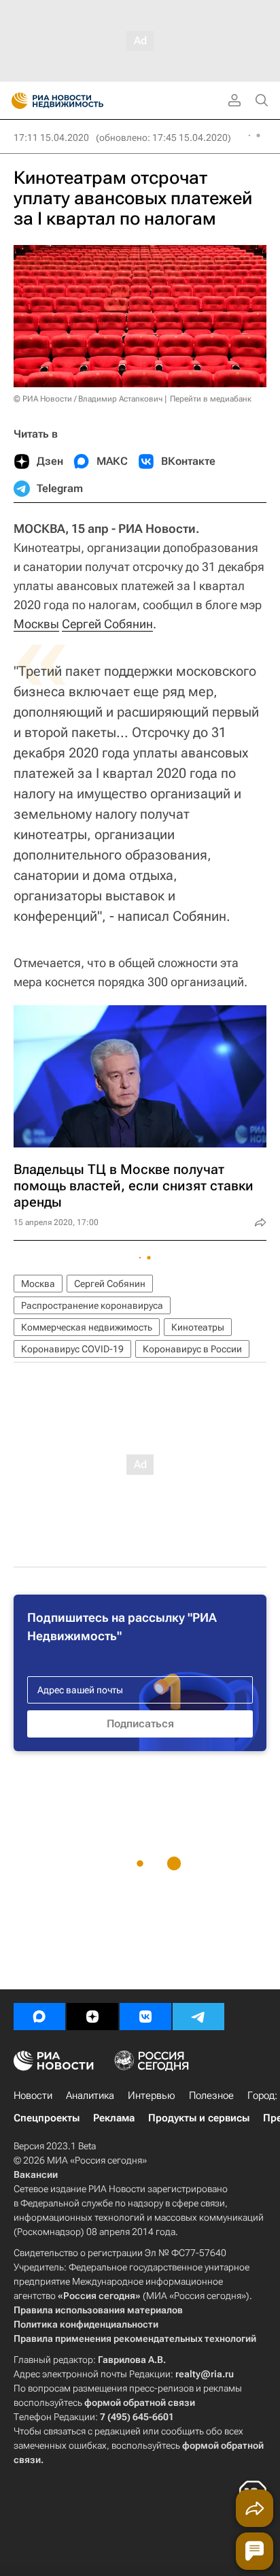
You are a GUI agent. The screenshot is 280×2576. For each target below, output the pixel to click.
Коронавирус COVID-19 (72, 1349)
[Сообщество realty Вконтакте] (145, 2017)
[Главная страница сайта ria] (15, 101)
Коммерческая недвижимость (87, 1327)
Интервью (152, 2096)
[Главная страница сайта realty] (82, 101)
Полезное (211, 2096)
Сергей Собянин (107, 624)
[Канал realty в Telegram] (198, 2017)
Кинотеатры (198, 1327)
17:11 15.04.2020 (51, 137)
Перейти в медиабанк (211, 399)
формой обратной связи (140, 2402)
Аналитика (90, 2096)
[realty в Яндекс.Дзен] (92, 2017)
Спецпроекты (47, 2118)
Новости (33, 2096)
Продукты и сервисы (199, 2118)
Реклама (114, 2118)
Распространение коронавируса (92, 1305)
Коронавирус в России (192, 1349)
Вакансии (36, 2174)
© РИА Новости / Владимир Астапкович (88, 399)
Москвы (36, 624)
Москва (38, 1284)
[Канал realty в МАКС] (39, 2017)
